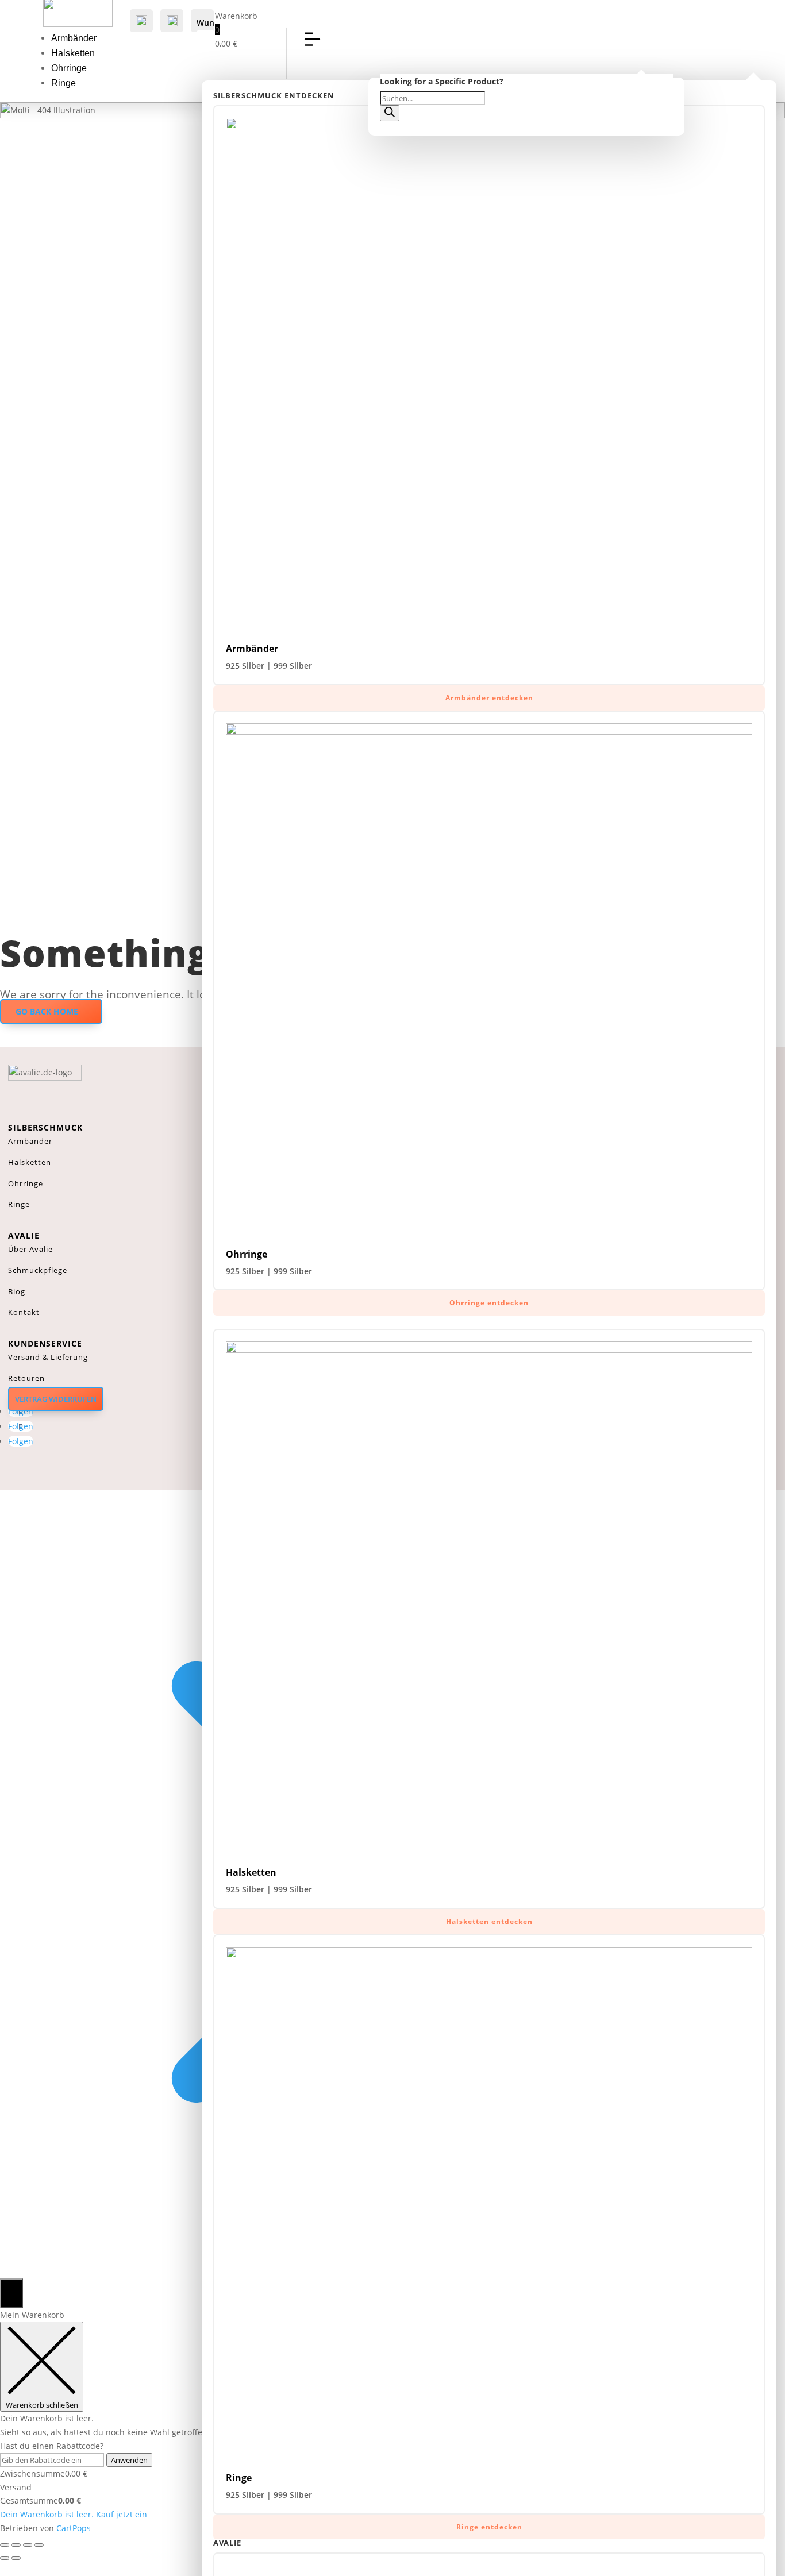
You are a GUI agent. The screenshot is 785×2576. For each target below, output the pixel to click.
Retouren (26, 1378)
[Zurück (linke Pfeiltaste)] (5, 2558)
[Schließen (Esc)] (39, 2545)
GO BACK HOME (47, 1011)
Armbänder (74, 38)
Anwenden (129, 2460)
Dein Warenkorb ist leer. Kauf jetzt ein (74, 2514)
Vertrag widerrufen (56, 1399)
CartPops (74, 2528)
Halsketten (73, 53)
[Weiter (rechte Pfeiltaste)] (16, 2558)
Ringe (64, 83)
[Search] (390, 113)
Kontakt (24, 1312)
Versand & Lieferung (48, 1357)
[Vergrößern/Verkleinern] (5, 2545)
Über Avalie (30, 1249)
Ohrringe (69, 68)
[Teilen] (28, 2545)
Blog (17, 1291)
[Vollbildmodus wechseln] (16, 2545)
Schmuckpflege (38, 1270)
